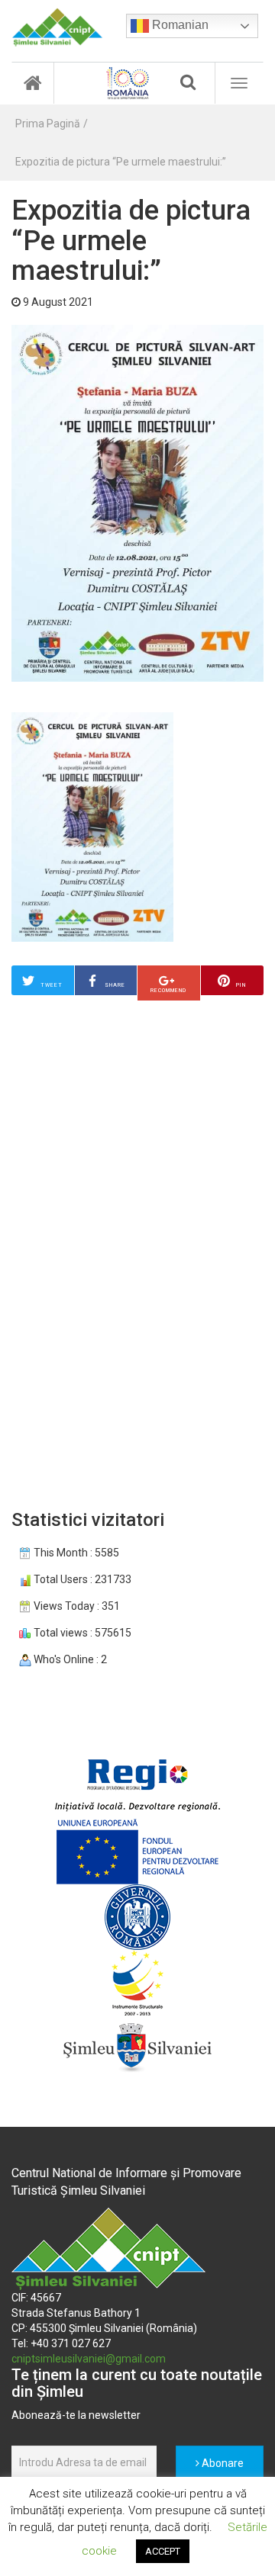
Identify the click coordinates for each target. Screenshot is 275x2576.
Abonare (222, 2463)
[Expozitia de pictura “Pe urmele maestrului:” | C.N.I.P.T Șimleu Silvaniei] (57, 27)
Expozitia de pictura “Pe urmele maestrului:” (121, 162)
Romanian (179, 25)
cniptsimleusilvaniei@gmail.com (89, 2359)
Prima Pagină (48, 124)
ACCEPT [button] (163, 2551)
